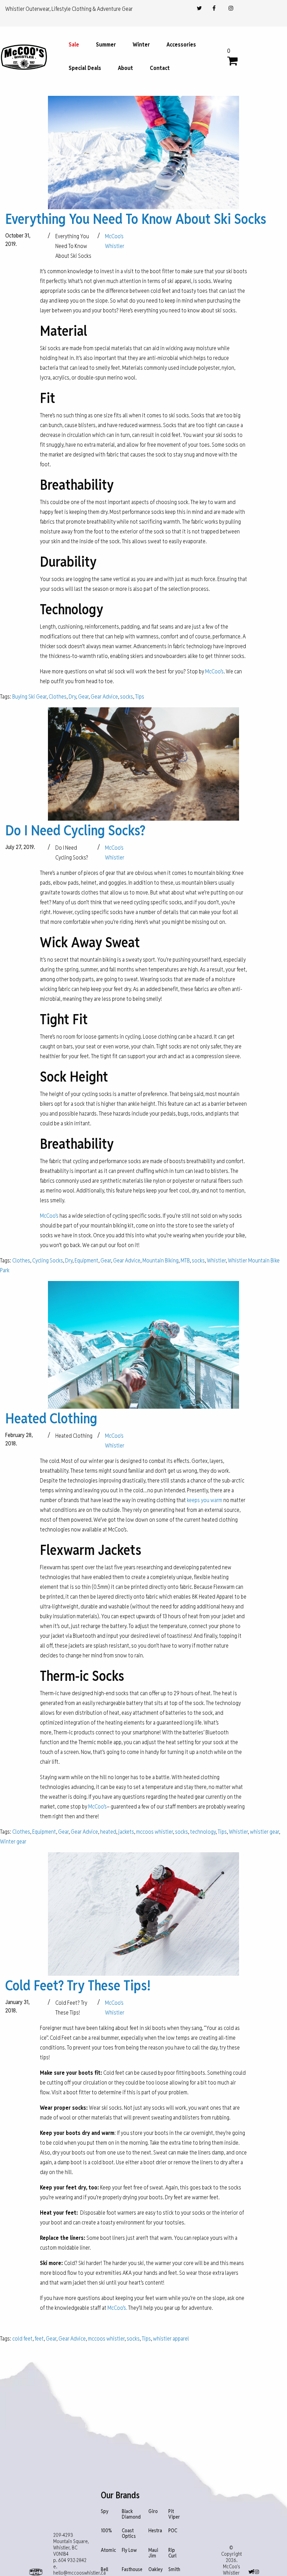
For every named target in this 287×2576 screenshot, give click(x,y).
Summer (106, 45)
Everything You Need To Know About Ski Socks (136, 219)
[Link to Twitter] (199, 8)
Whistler (216, 1261)
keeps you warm (205, 1500)
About (125, 68)
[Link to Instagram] (231, 8)
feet (39, 2339)
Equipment (86, 1261)
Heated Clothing (51, 1418)
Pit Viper (174, 2514)
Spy (105, 2511)
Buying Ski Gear (29, 697)
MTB (185, 1261)
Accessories (181, 45)
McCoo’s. (117, 2308)
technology (203, 1832)
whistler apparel (171, 2339)
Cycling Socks (48, 1261)
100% (106, 2531)
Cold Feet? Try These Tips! (78, 1986)
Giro (153, 2511)
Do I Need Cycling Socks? (75, 830)
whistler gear (264, 1832)
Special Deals (85, 68)
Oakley (156, 2570)
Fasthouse (132, 2570)
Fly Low (129, 2550)
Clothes (58, 697)
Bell (104, 2570)
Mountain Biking (160, 1261)
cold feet (22, 2339)
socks (127, 697)
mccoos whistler (155, 1832)
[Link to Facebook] (214, 8)
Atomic (108, 2550)
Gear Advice (104, 697)
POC (173, 2531)
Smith (174, 2570)
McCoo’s (214, 671)
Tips (140, 697)
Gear (83, 697)
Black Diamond (131, 2514)
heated (108, 1832)
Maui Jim (153, 2553)
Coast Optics (129, 2533)
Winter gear (13, 1842)
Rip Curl (172, 2553)
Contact (160, 68)
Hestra (155, 2531)
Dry (72, 697)
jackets (126, 1832)
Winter (141, 45)
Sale (74, 45)
